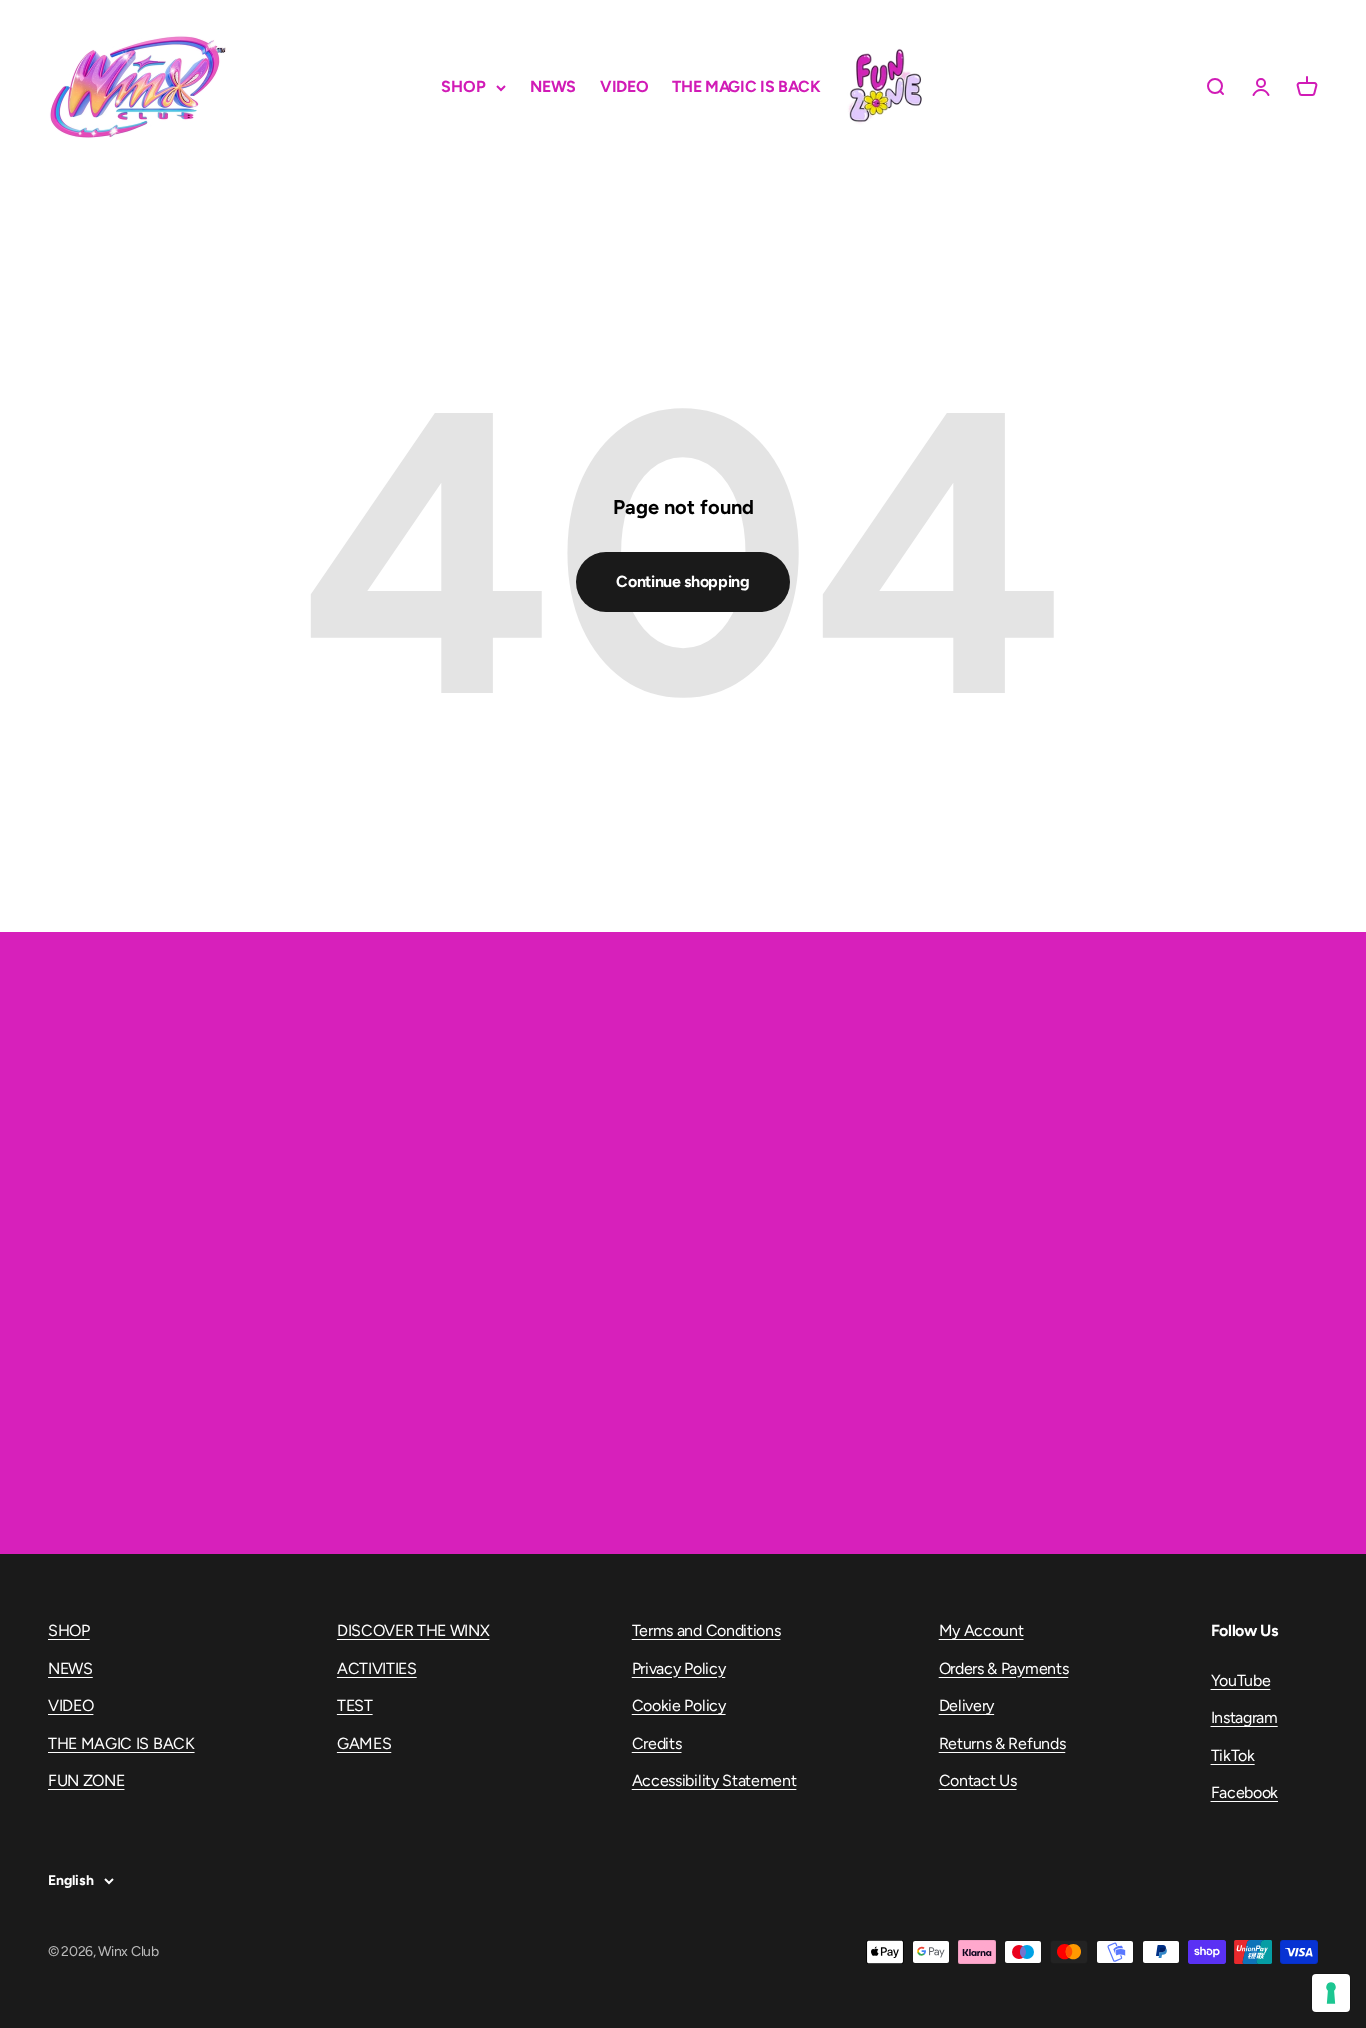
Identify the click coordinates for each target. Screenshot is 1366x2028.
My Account (981, 1630)
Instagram (1244, 1717)
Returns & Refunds (1002, 1743)
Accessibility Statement (714, 1780)
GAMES (364, 1743)
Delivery (966, 1705)
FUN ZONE (885, 87)
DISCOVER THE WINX (413, 1630)
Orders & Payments (1004, 1668)
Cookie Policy (679, 1705)
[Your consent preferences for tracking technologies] (1331, 1993)
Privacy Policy (679, 1668)
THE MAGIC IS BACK (746, 86)
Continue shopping (683, 581)
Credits (657, 1743)
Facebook (1244, 1792)
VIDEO (624, 86)
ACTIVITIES (377, 1668)
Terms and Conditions (706, 1630)
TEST (355, 1705)
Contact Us (978, 1780)
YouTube (1241, 1680)
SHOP (463, 86)
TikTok (1233, 1755)
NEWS (553, 86)
